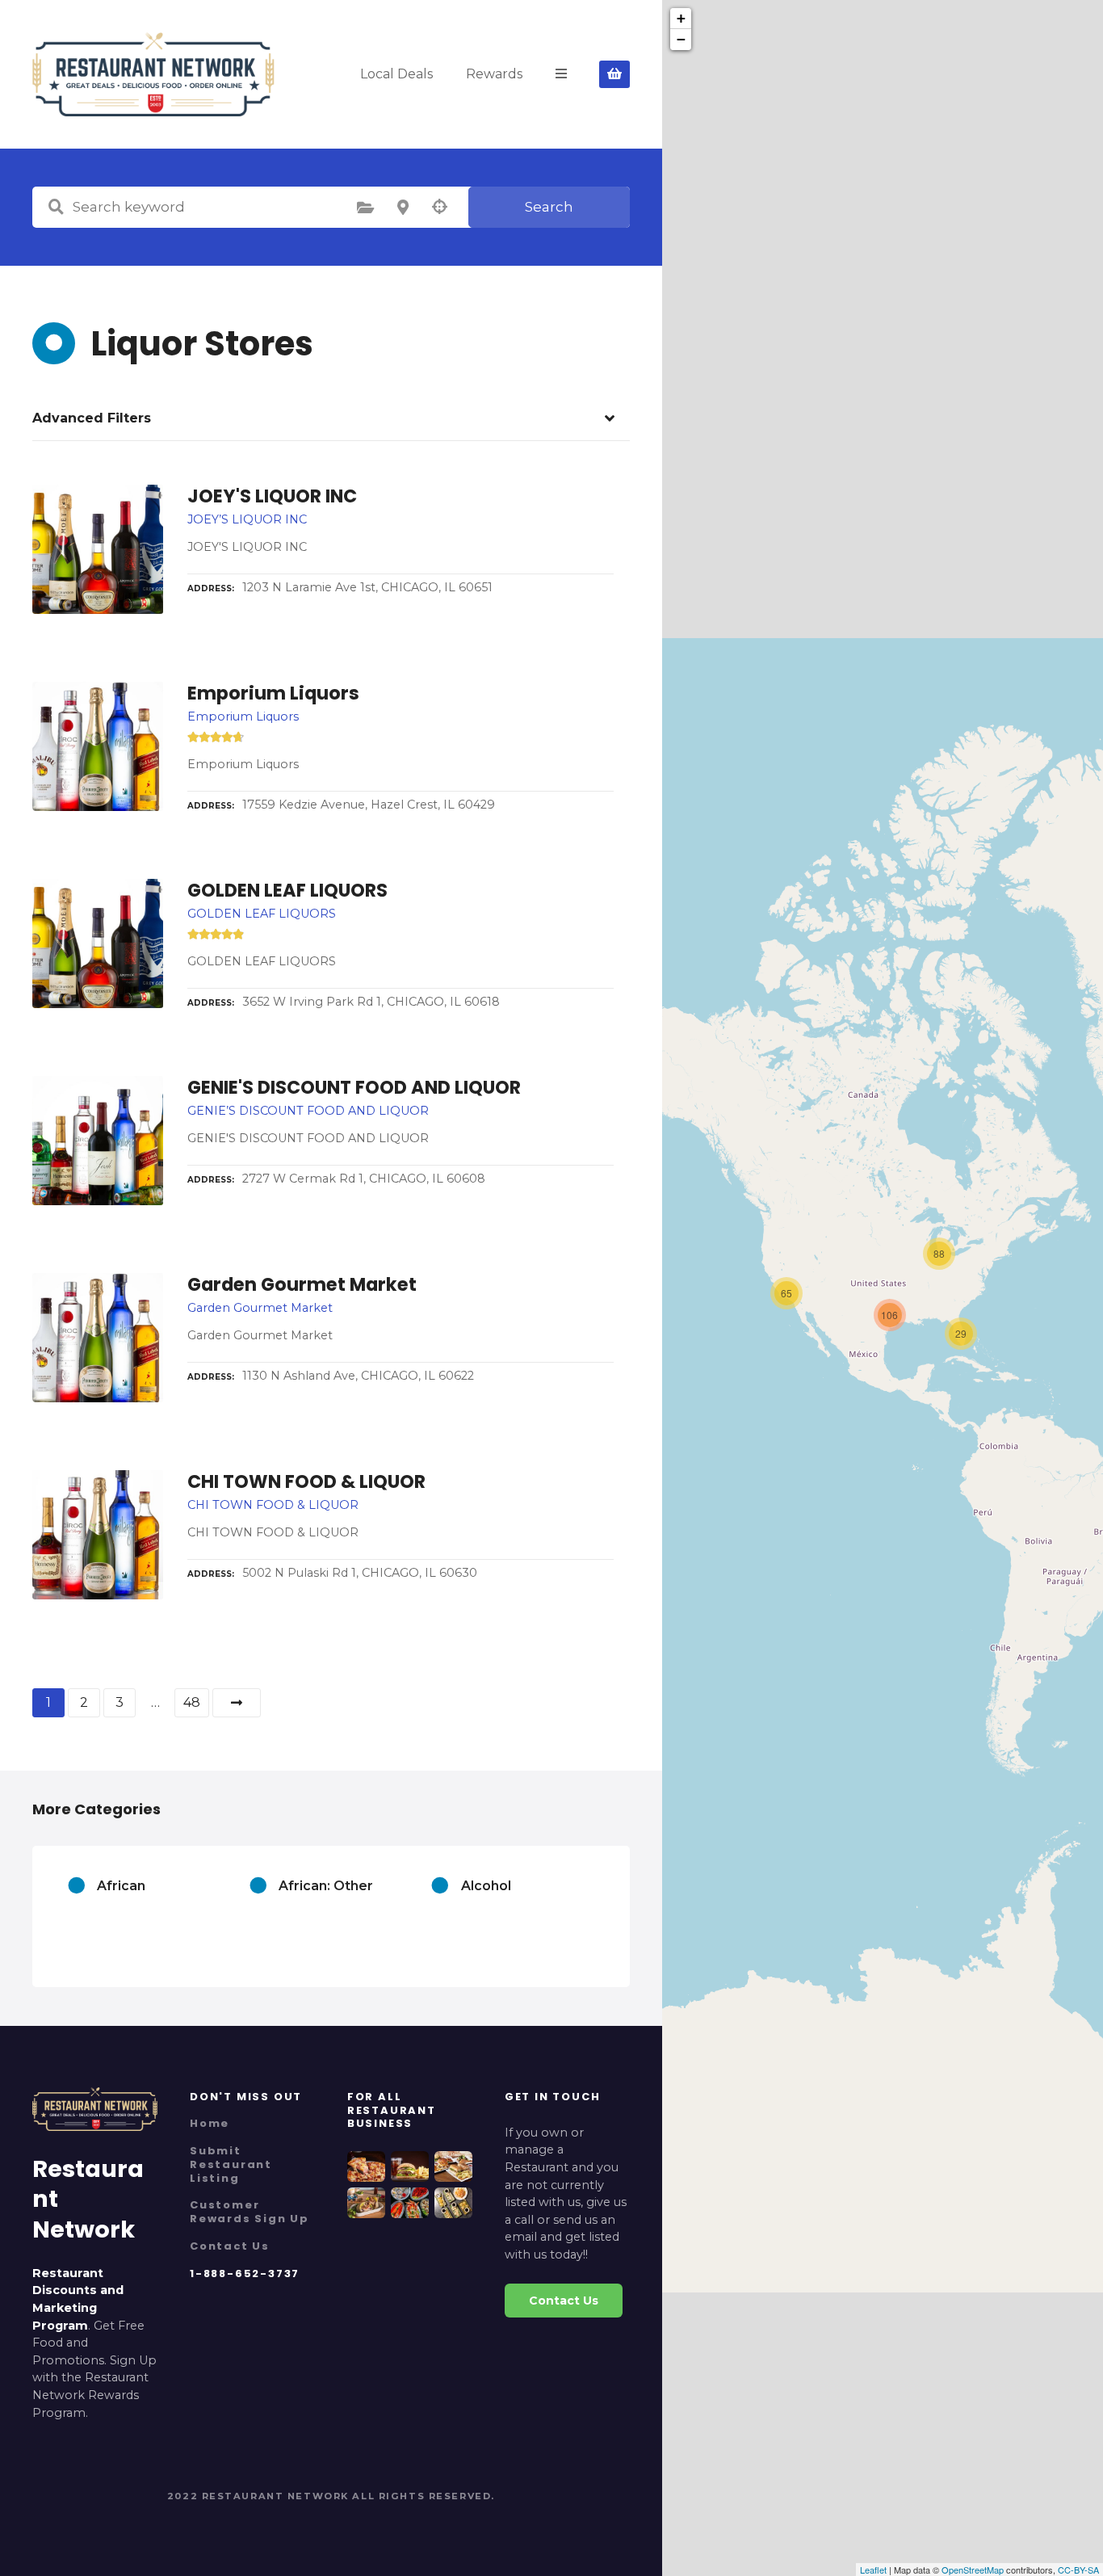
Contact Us (230, 2246)
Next (237, 1703)
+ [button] (681, 18)
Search (549, 207)
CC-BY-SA (1078, 2570)
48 (192, 1702)
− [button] (681, 39)
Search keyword (56, 207)
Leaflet (873, 2570)
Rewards (494, 74)
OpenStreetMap (973, 2570)
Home (210, 2123)
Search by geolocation (440, 207)
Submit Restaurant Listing (231, 2164)
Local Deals (396, 74)
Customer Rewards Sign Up (250, 2212)
